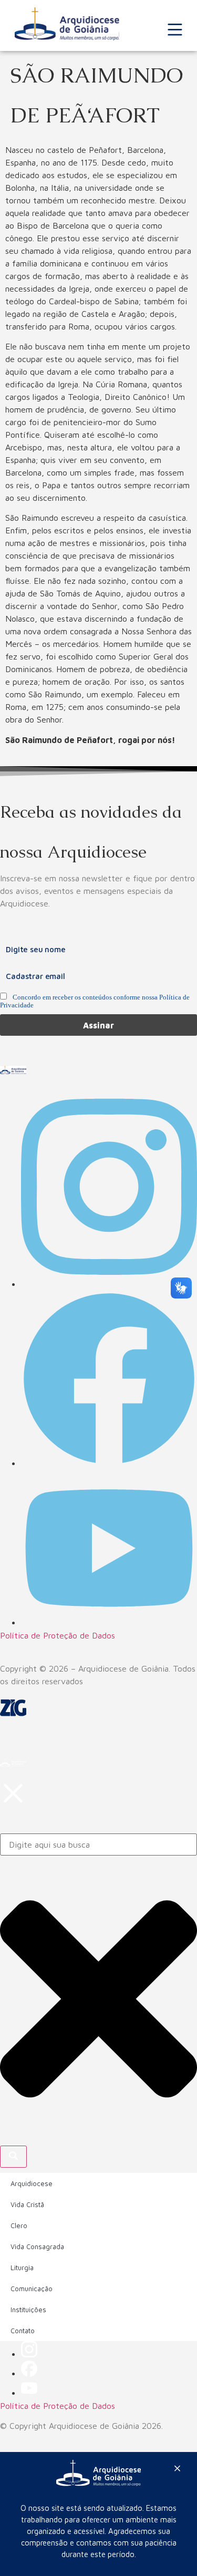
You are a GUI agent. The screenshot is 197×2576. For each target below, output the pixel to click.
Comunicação (32, 2289)
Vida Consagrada (37, 2247)
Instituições (28, 2310)
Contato (23, 2331)
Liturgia (22, 2268)
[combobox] (98, 1845)
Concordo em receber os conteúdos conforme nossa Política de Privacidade (95, 1001)
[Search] (13, 2157)
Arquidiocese (32, 2183)
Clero (19, 2225)
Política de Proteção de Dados (58, 1635)
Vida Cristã (27, 2204)
